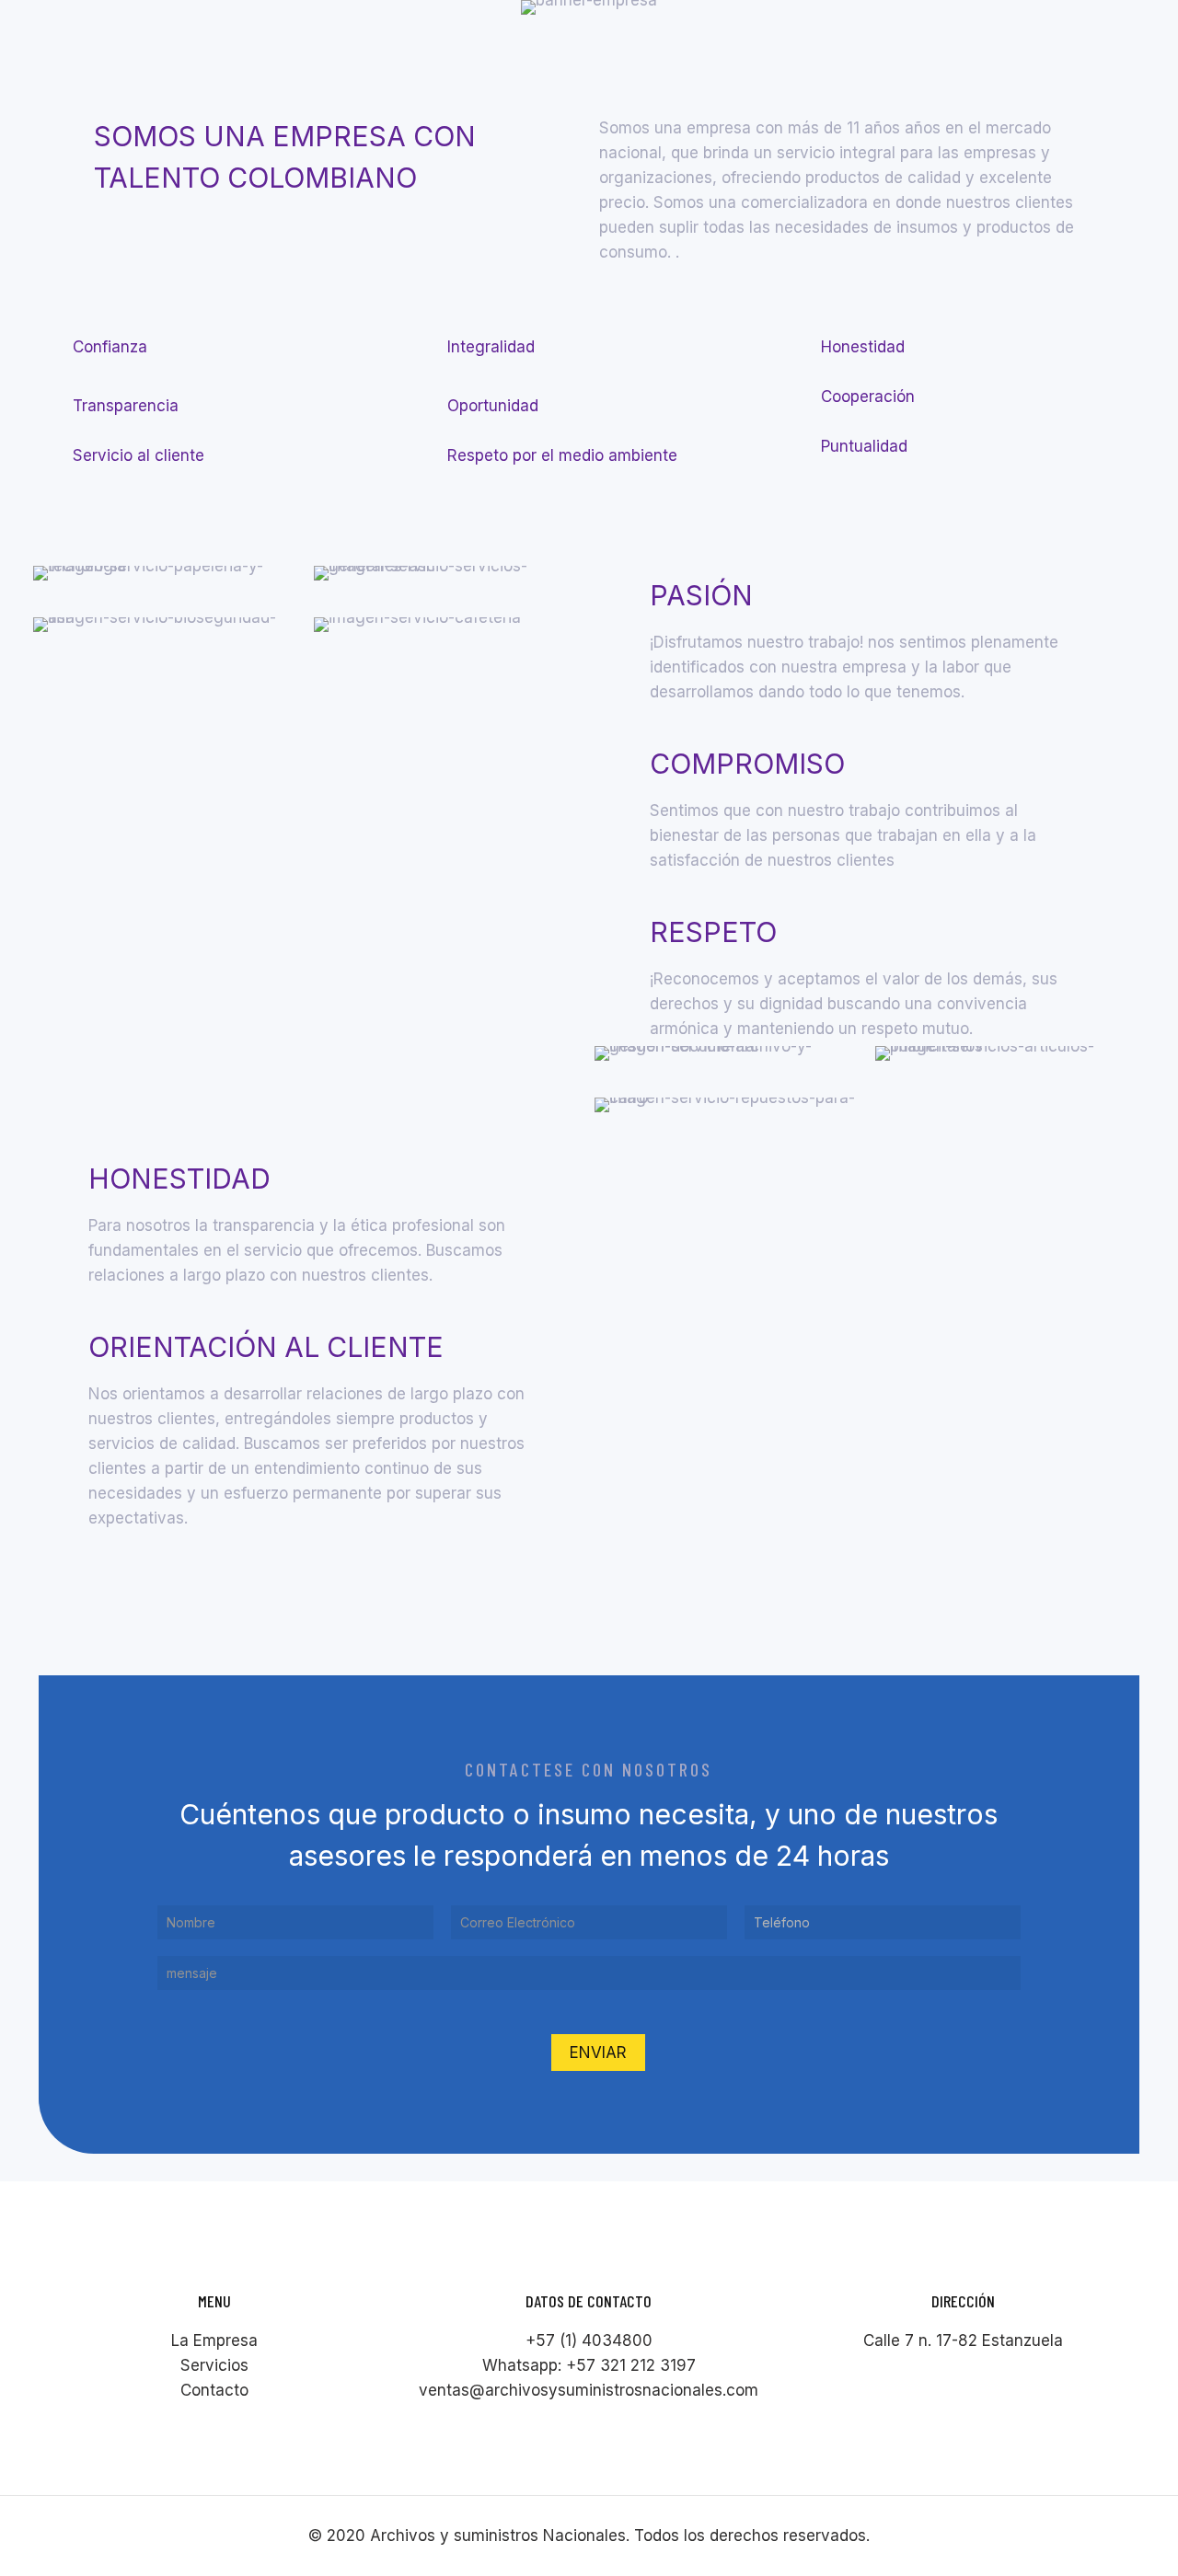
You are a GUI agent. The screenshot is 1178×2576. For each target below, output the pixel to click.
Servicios (214, 2365)
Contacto (214, 2390)
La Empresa (214, 2340)
